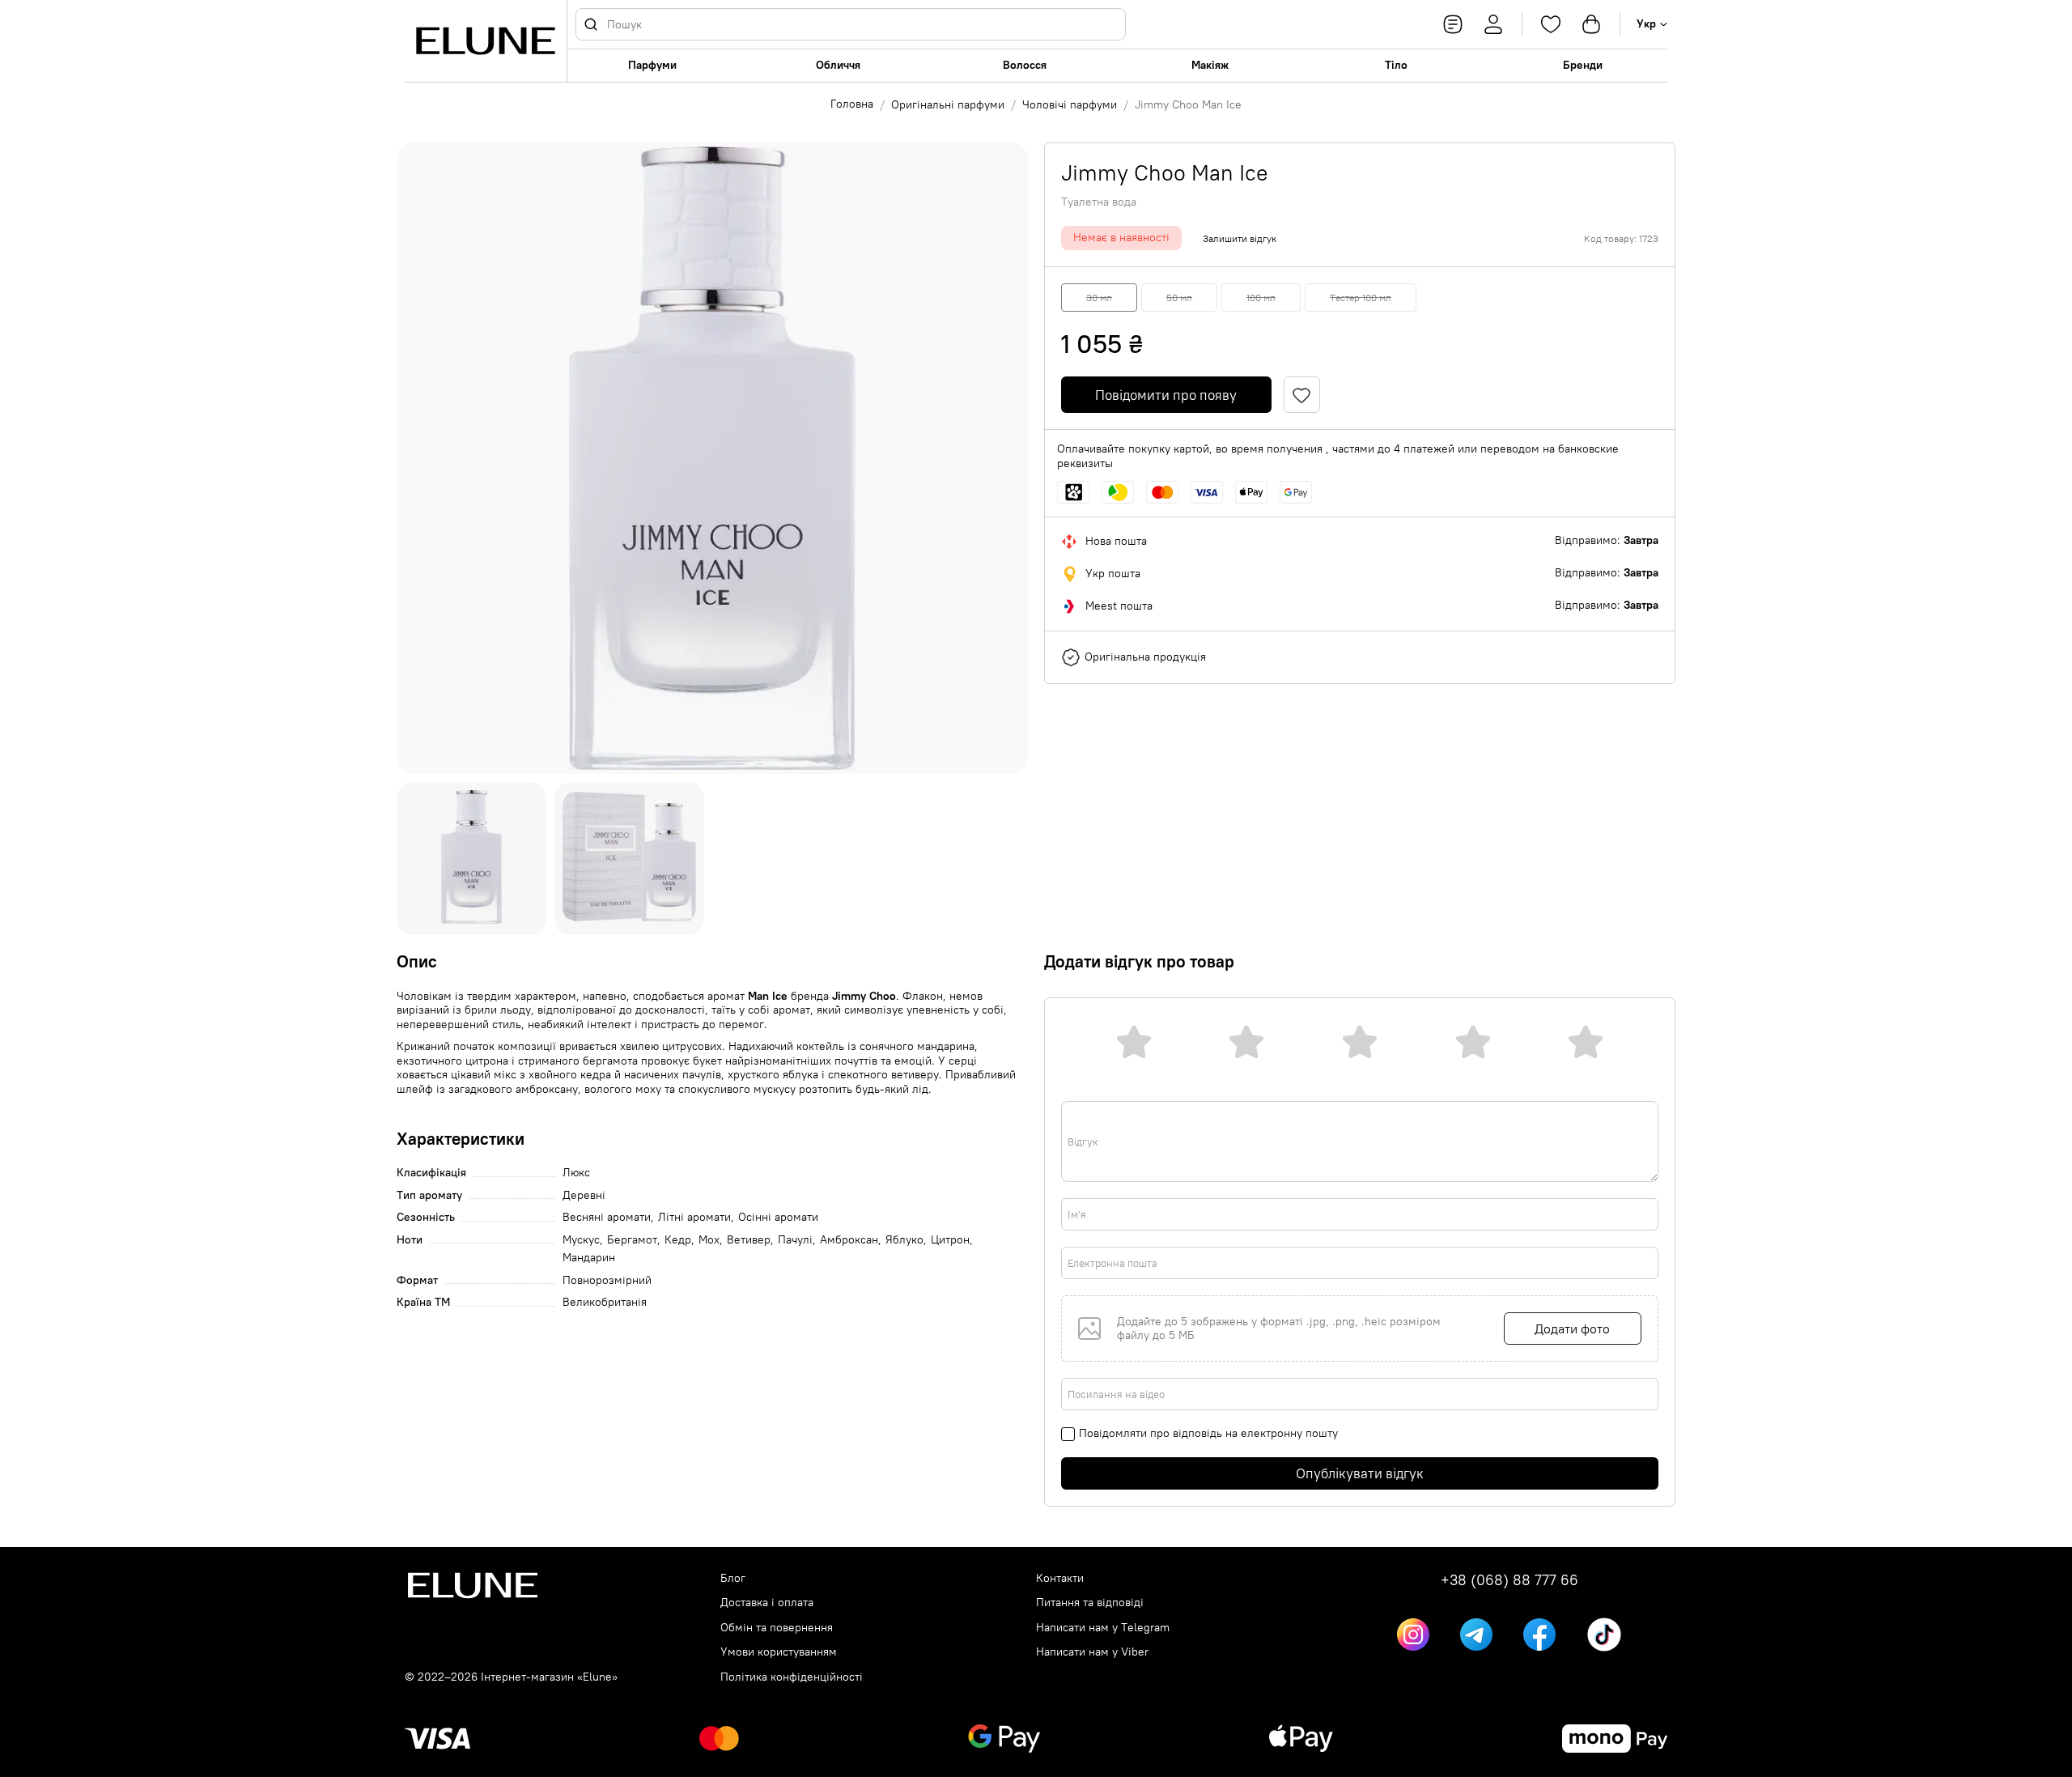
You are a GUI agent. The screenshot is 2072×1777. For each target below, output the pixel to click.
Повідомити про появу (1166, 395)
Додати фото (1572, 1328)
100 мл (1261, 298)
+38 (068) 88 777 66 (1509, 1580)
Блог (733, 1578)
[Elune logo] (486, 41)
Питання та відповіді (1090, 1603)
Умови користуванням (779, 1652)
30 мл (1099, 298)
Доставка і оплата (767, 1603)
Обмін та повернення (777, 1628)
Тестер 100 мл (1361, 298)
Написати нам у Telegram (1103, 1628)
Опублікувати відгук (1360, 1473)
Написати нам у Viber (1092, 1652)
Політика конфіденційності (792, 1677)
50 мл (1179, 298)
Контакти (1060, 1578)
